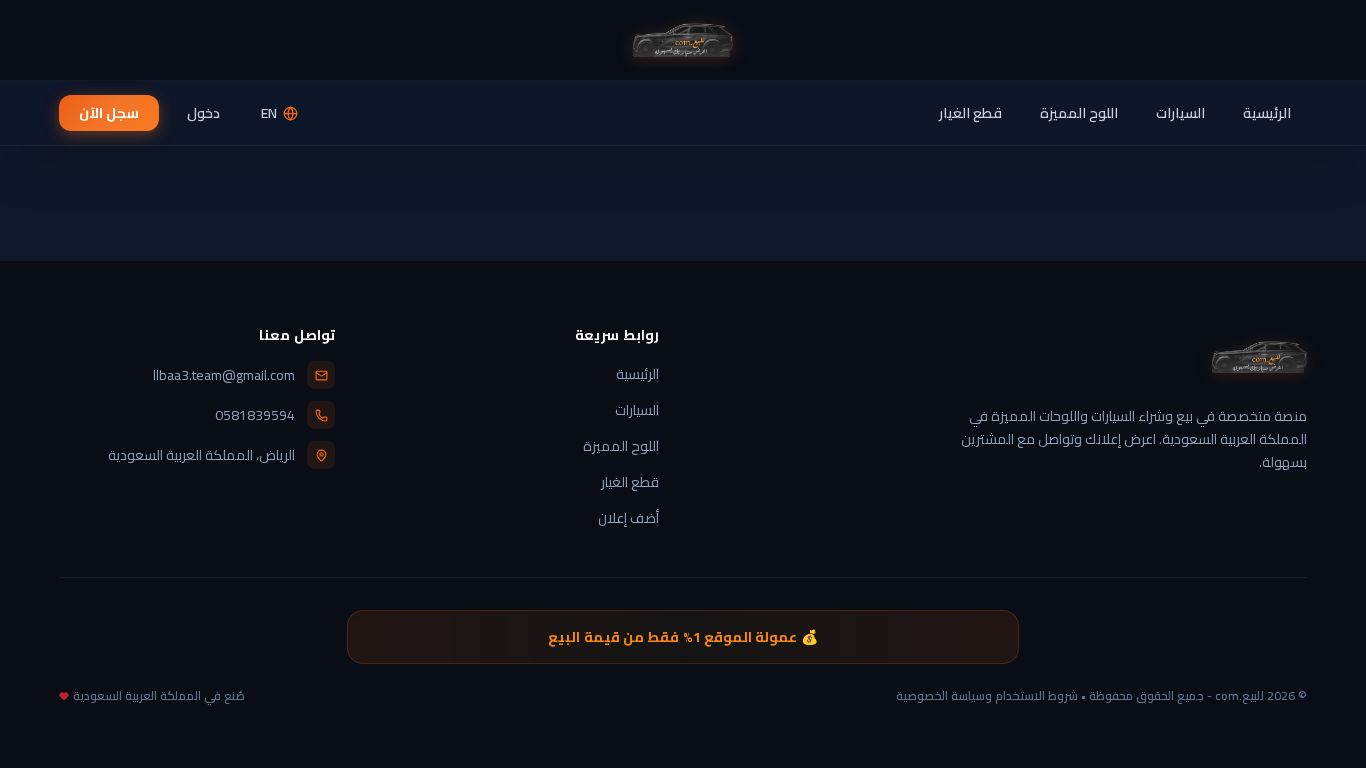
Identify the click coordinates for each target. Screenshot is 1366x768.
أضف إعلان (628, 518)
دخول (203, 113)
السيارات (1180, 113)
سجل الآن (109, 113)
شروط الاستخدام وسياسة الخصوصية (987, 695)
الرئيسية (1267, 113)
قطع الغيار (970, 113)
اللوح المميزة (1079, 113)
